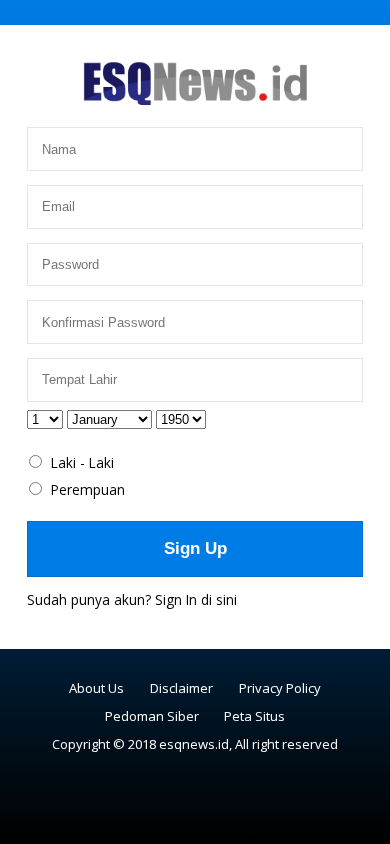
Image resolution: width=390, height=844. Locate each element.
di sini (219, 599)
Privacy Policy (280, 688)
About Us (96, 688)
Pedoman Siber (152, 716)
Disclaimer (181, 688)
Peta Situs (254, 716)
